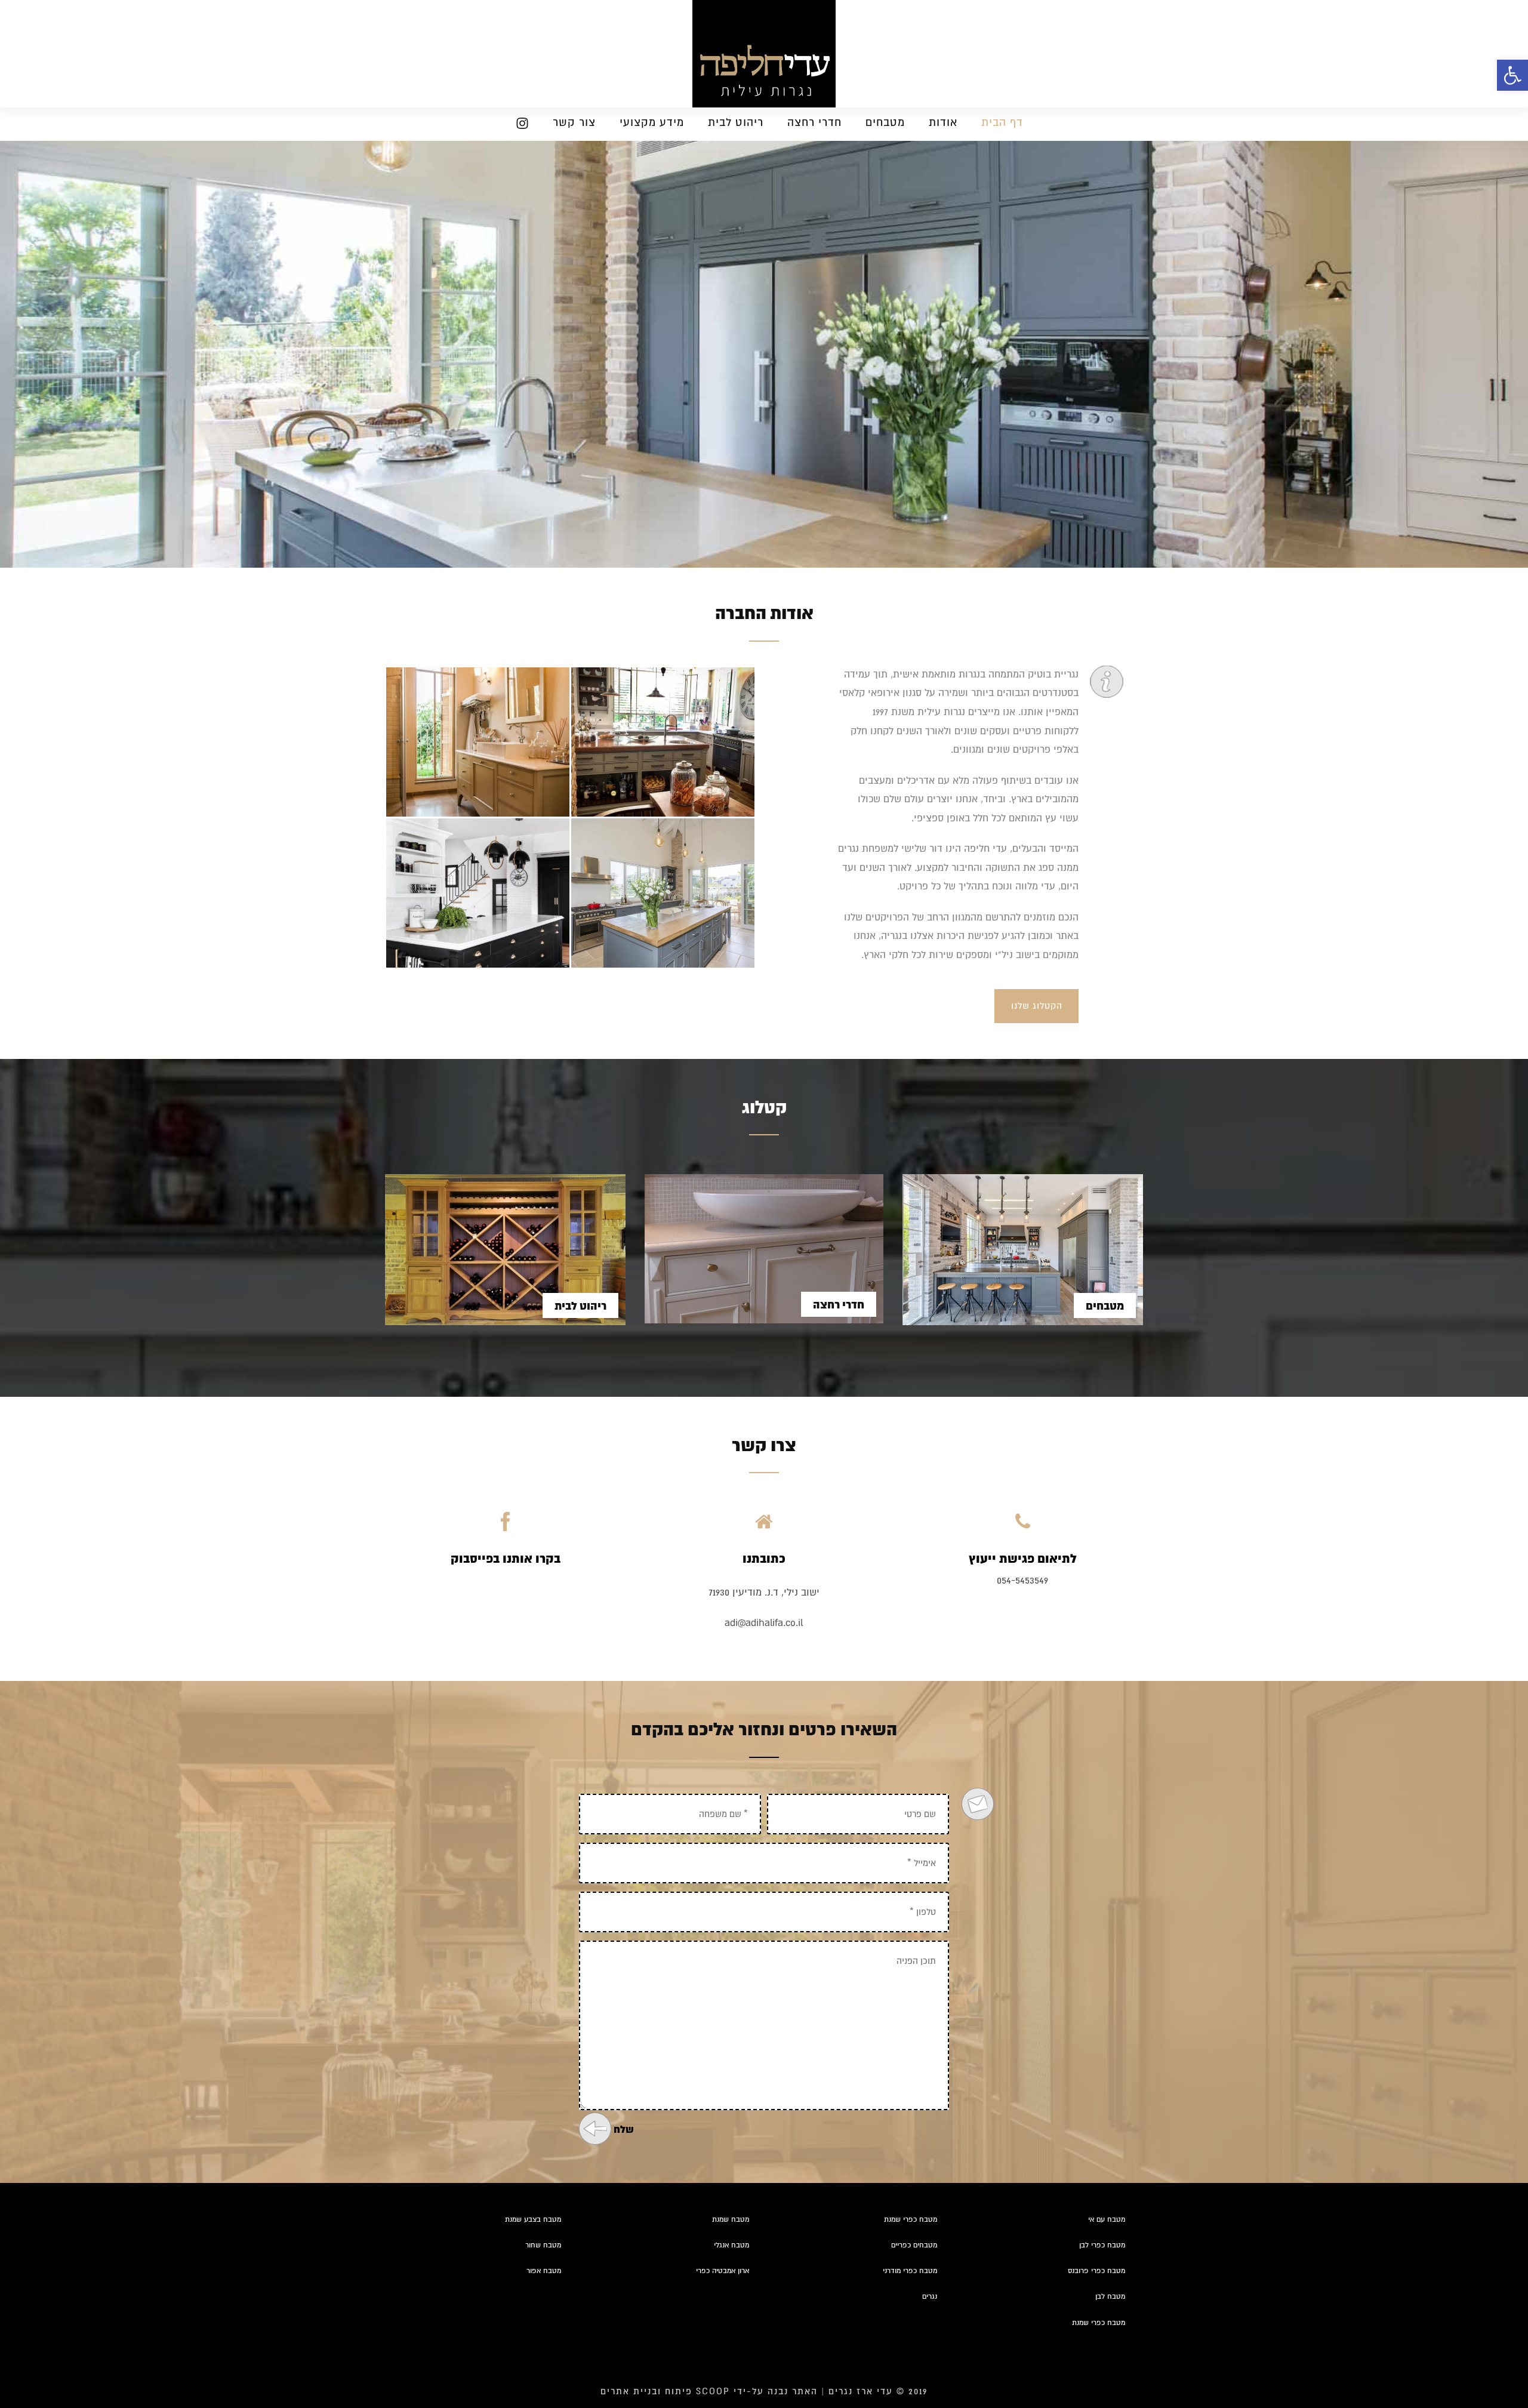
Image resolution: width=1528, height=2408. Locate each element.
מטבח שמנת (731, 2220)
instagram (517, 126)
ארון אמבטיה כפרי (723, 2271)
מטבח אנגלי (731, 2245)
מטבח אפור (544, 2271)
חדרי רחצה (814, 122)
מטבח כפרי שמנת (911, 2220)
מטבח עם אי (1107, 2220)
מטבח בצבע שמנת (533, 2220)
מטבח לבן (1110, 2297)
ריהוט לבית (736, 122)
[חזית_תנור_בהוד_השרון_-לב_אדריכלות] (663, 893)
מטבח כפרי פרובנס (1096, 2271)
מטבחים (885, 122)
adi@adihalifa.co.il (764, 1623)
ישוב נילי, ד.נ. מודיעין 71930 (764, 1593)
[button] (1512, 75)
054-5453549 (1022, 1581)
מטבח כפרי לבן (1102, 2245)
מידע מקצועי (652, 122)
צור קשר (574, 122)
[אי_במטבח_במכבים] (663, 742)
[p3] (478, 742)
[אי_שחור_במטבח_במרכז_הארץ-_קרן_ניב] (478, 893)
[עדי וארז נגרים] (764, 54)
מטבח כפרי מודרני (910, 2271)
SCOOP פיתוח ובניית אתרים (665, 2391)
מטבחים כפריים (914, 2245)
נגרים (930, 2297)
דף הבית (1002, 122)
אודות (943, 122)
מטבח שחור (543, 2245)
